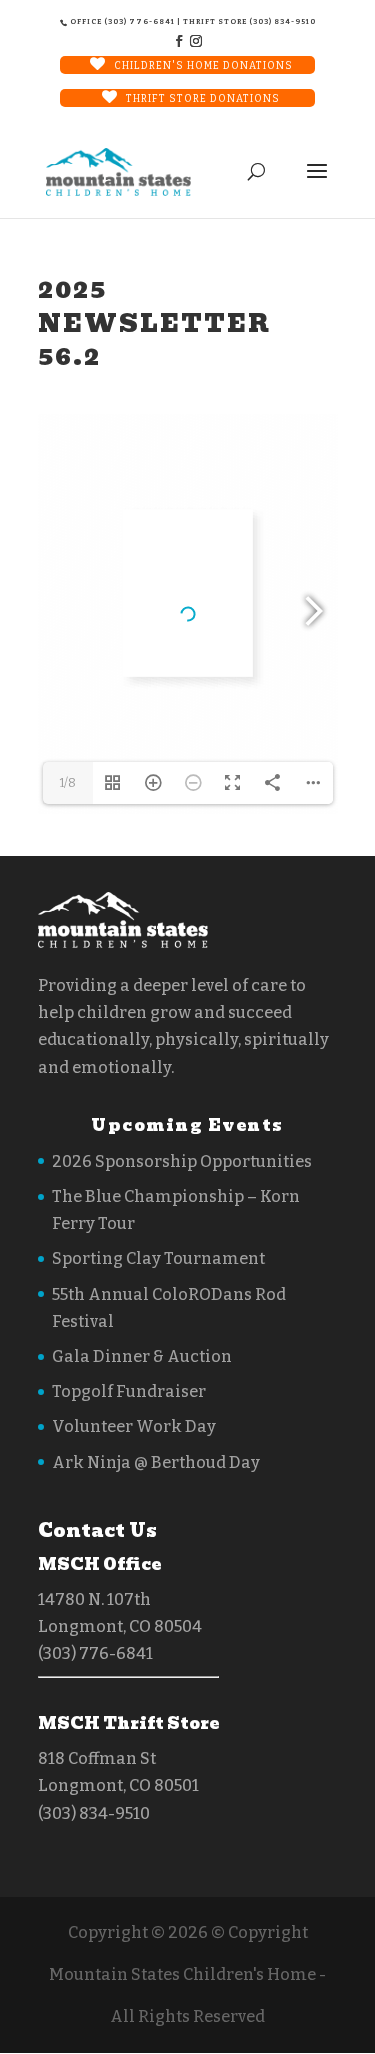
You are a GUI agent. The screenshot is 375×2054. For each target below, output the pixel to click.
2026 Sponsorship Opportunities (182, 1161)
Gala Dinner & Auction (142, 1356)
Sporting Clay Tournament (158, 1258)
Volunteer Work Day (134, 1426)
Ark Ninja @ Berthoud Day (156, 1462)
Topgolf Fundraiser (129, 1391)
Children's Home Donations (203, 66)
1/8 (68, 783)
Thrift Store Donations (203, 99)
